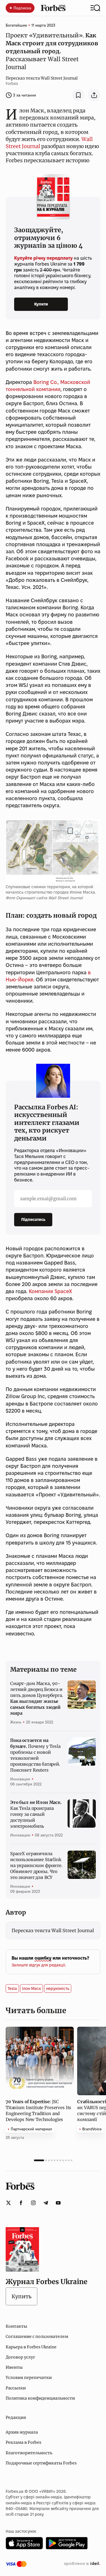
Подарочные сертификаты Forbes (41, 2463)
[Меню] (95, 8)
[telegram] (46, 2203)
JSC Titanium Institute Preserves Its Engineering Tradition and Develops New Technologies (38, 2111)
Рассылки (16, 2388)
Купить (21, 2296)
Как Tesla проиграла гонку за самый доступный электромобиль (36, 1814)
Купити (41, 304)
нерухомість (58, 1988)
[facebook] (21, 2203)
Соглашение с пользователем (37, 2336)
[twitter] (8, 2203)
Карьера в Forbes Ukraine (31, 2347)
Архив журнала (22, 2432)
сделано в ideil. (82, 2564)
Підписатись (33, 1219)
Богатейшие (16, 25)
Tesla (12, 1988)
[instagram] (33, 2203)
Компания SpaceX (50, 1291)
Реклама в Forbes (23, 2442)
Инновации (20, 1779)
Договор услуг (20, 2357)
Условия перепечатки (29, 2378)
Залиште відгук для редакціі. (39, 1965)
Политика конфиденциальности (40, 2398)
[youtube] (58, 2203)
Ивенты (14, 2367)
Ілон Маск (32, 1988)
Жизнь (16, 1722)
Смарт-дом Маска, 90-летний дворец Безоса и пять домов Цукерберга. (37, 1698)
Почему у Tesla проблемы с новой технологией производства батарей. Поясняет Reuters (35, 1755)
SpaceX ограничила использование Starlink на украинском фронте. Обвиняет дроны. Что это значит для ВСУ (36, 1865)
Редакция (16, 2417)
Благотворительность (29, 2453)
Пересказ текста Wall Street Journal (42, 78)
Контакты (16, 2326)
